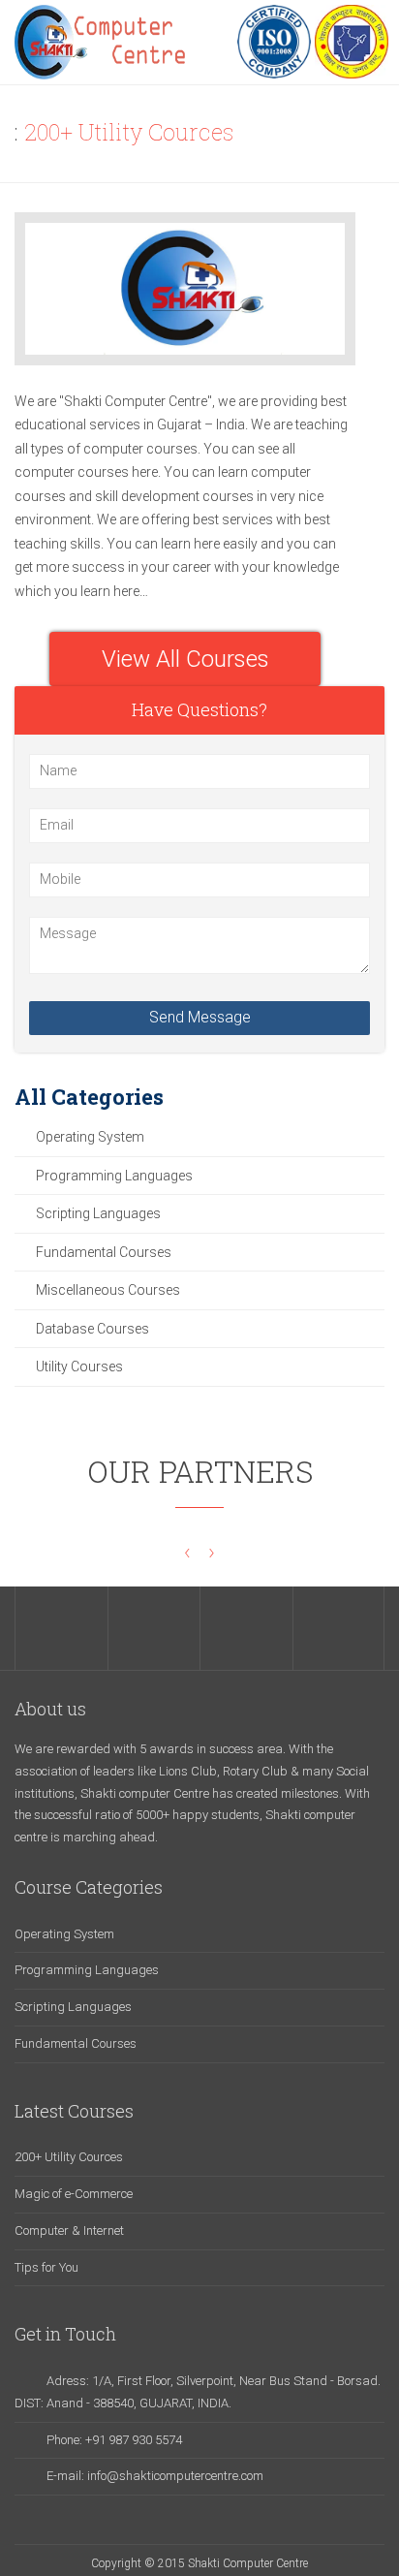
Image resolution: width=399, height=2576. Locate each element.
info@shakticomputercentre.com (175, 2476)
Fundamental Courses (104, 1252)
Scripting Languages (98, 1213)
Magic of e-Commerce (74, 2194)
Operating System (90, 1137)
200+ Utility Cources (69, 2157)
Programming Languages (114, 1176)
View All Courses (185, 659)
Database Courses (92, 1329)
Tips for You (46, 2267)
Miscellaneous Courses (108, 1290)
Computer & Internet (69, 2230)
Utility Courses (79, 1367)
